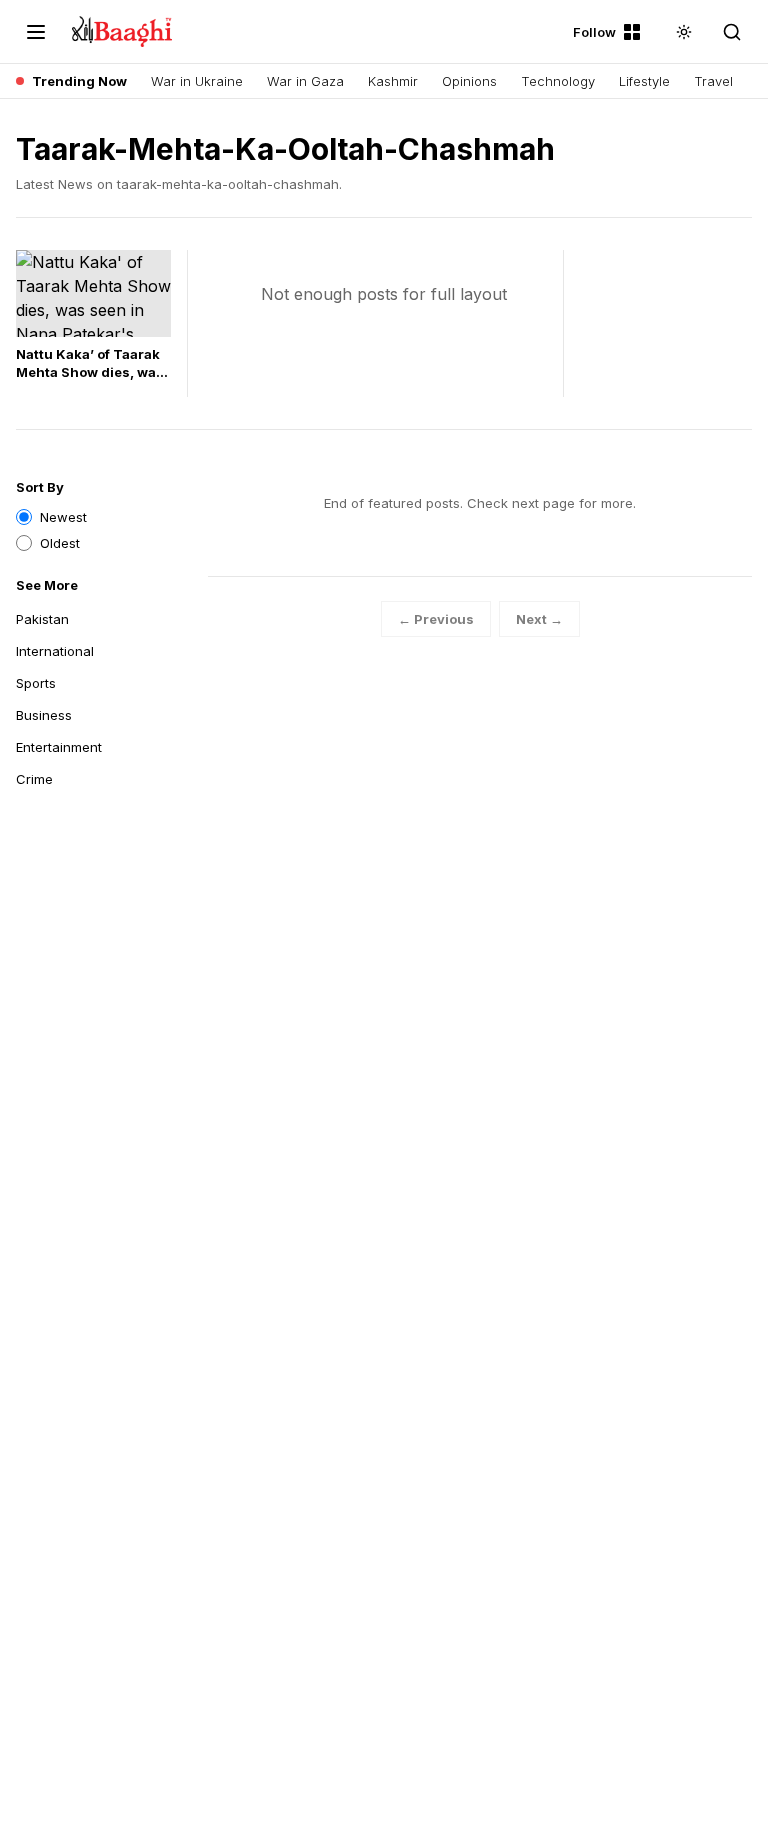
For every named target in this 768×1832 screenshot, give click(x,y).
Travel (713, 81)
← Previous (436, 619)
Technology (558, 81)
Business (44, 715)
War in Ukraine (197, 81)
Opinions (469, 81)
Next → (539, 619)
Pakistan (42, 619)
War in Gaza (305, 81)
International (55, 651)
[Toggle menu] (36, 32)
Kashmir (393, 81)
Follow (594, 32)
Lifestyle (644, 81)
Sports (36, 683)
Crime (34, 779)
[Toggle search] (732, 32)
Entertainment (59, 747)
